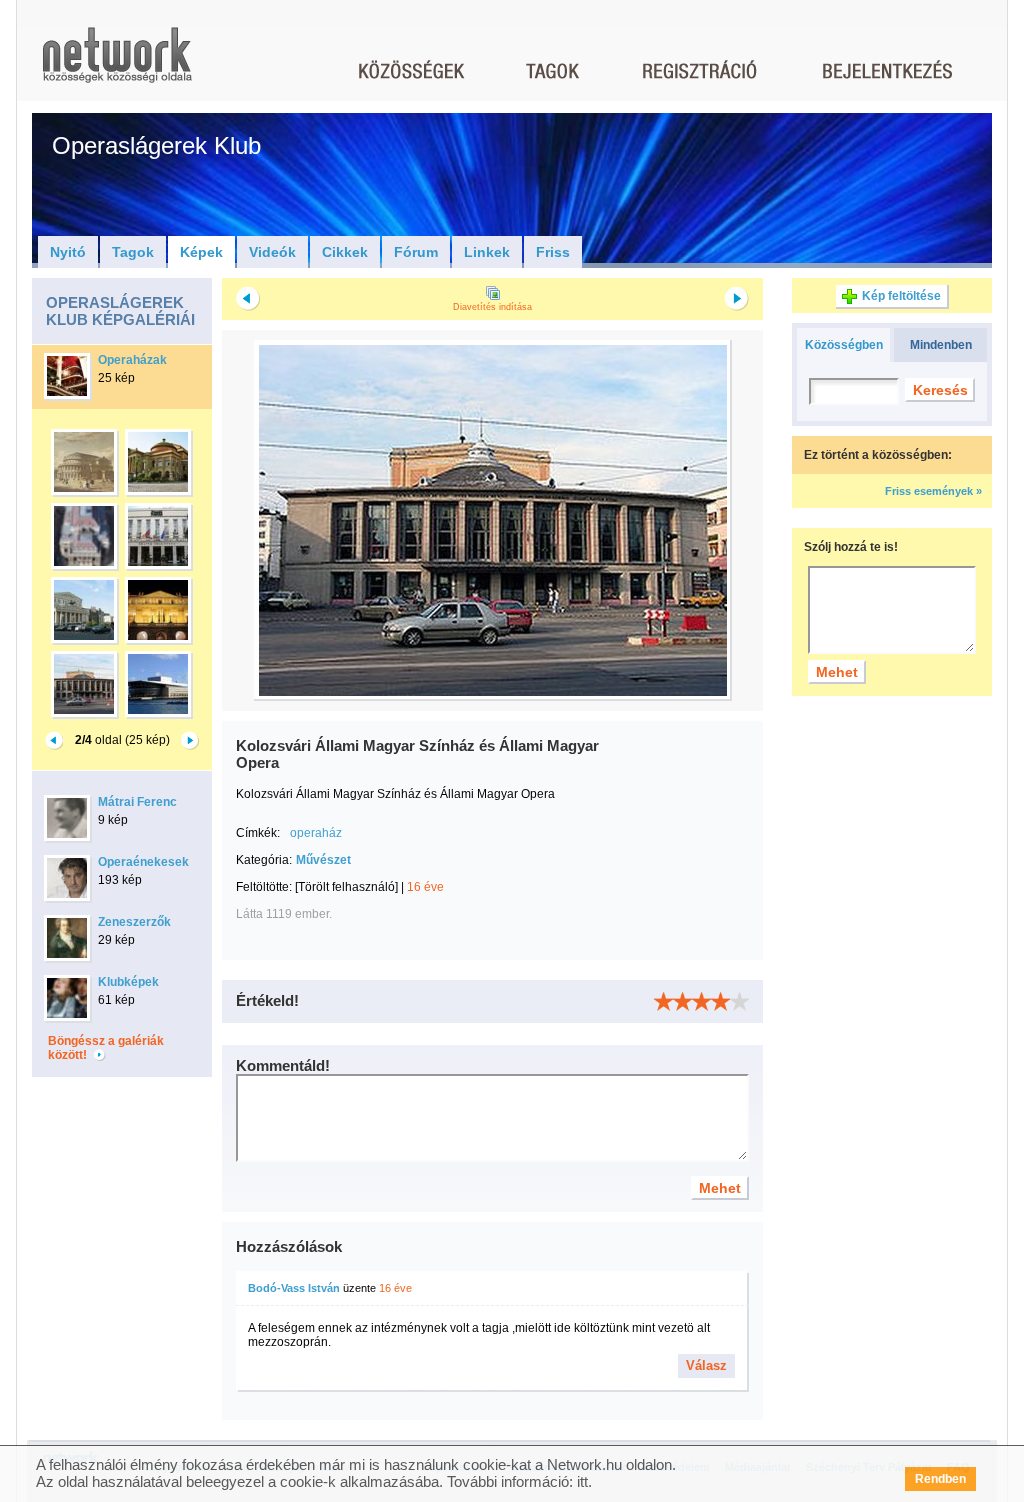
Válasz (706, 1365)
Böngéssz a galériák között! (106, 1048)
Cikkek (345, 252)
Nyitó (68, 252)
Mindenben (941, 345)
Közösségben (844, 345)
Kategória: (264, 860)
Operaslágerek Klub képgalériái (120, 311)
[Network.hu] (117, 64)
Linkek (487, 252)
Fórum (416, 252)
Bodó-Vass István (294, 1288)
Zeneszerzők (134, 922)
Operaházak (132, 360)
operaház (316, 833)
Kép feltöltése (901, 296)
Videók (272, 252)
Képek (201, 252)
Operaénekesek (143, 862)
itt (582, 1481)
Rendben (940, 1479)
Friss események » (933, 491)
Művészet (323, 860)
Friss (553, 252)
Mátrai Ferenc (137, 802)
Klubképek (128, 982)
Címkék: (258, 833)
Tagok (133, 252)
